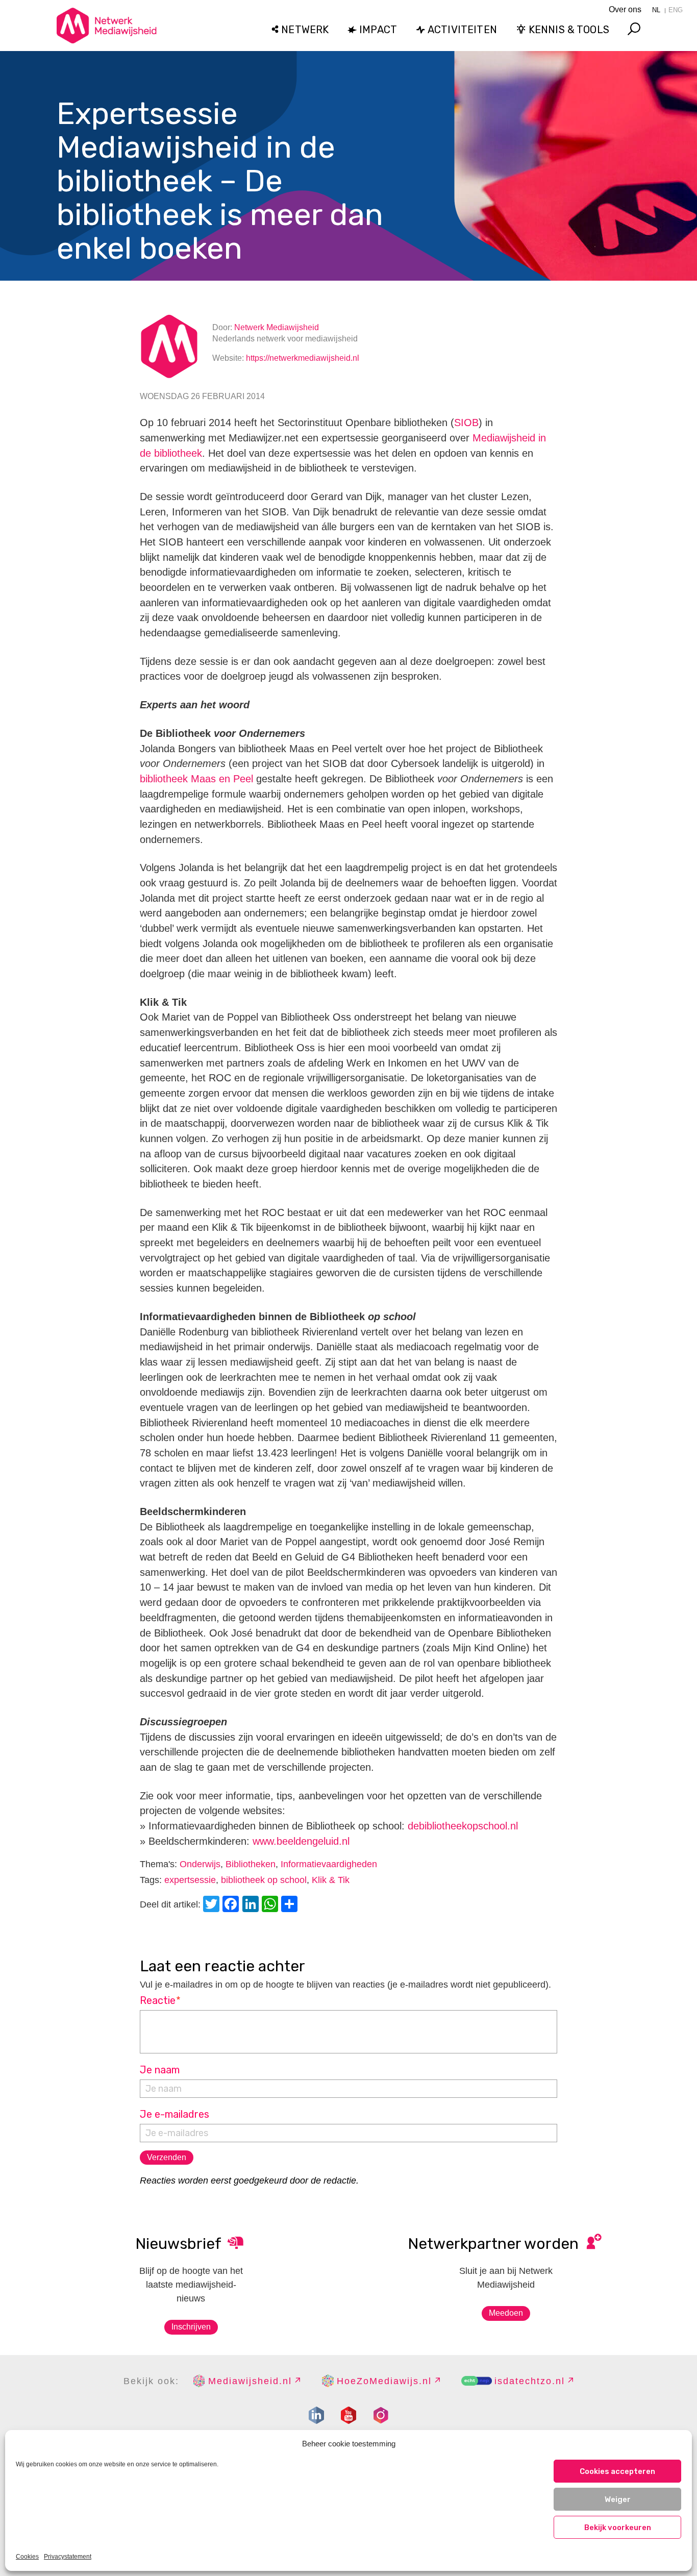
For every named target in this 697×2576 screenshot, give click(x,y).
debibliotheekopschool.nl (463, 1826)
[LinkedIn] (252, 1905)
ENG (676, 10)
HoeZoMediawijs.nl (384, 2381)
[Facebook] (232, 1905)
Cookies (27, 2557)
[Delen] (291, 1905)
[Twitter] (213, 1905)
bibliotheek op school (264, 1880)
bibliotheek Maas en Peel (196, 779)
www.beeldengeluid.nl (301, 1841)
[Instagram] (381, 2415)
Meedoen (506, 2313)
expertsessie (190, 1880)
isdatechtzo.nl (530, 2381)
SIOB (466, 423)
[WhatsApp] (271, 1905)
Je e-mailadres (175, 2114)
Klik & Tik (331, 1880)
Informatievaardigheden (329, 1864)
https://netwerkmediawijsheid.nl (303, 358)
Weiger (618, 2499)
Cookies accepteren (617, 2471)
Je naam (160, 2070)
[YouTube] (348, 2415)
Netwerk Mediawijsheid (277, 327)
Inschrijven (191, 2327)
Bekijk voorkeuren (618, 2528)
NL (656, 10)
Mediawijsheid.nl (250, 2381)
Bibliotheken (251, 1864)
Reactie (160, 2000)
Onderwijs (200, 1864)
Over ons (625, 9)
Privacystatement (68, 2557)
